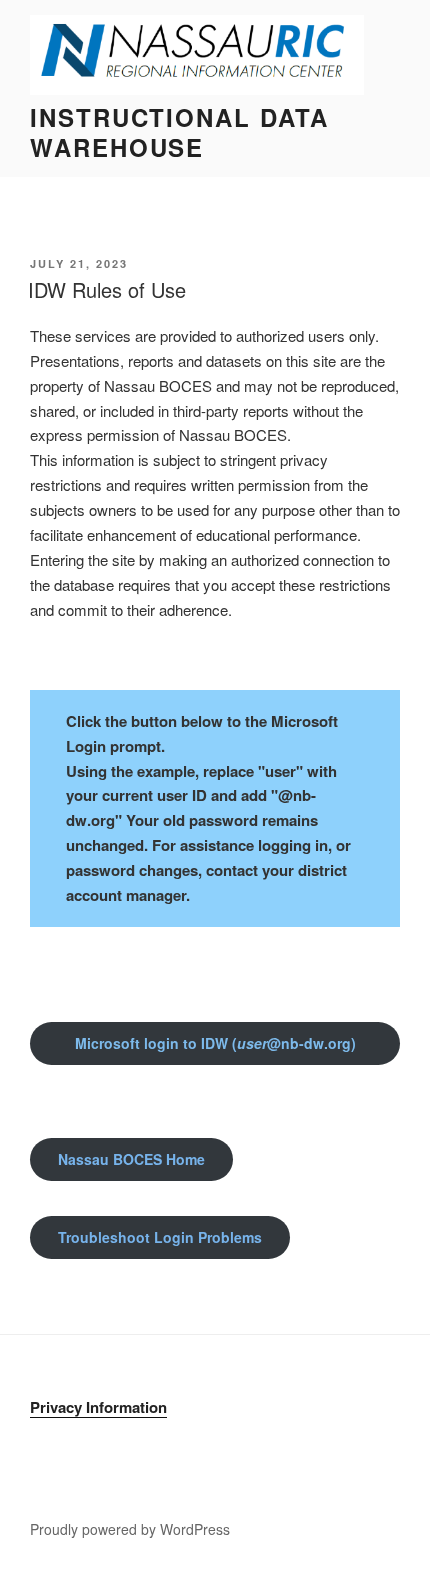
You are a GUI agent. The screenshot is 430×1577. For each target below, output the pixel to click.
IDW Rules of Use (107, 289)
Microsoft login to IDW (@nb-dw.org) (215, 1043)
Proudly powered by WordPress (130, 1529)
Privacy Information (98, 1407)
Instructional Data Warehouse (179, 132)
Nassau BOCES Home (131, 1159)
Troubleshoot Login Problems (160, 1237)
